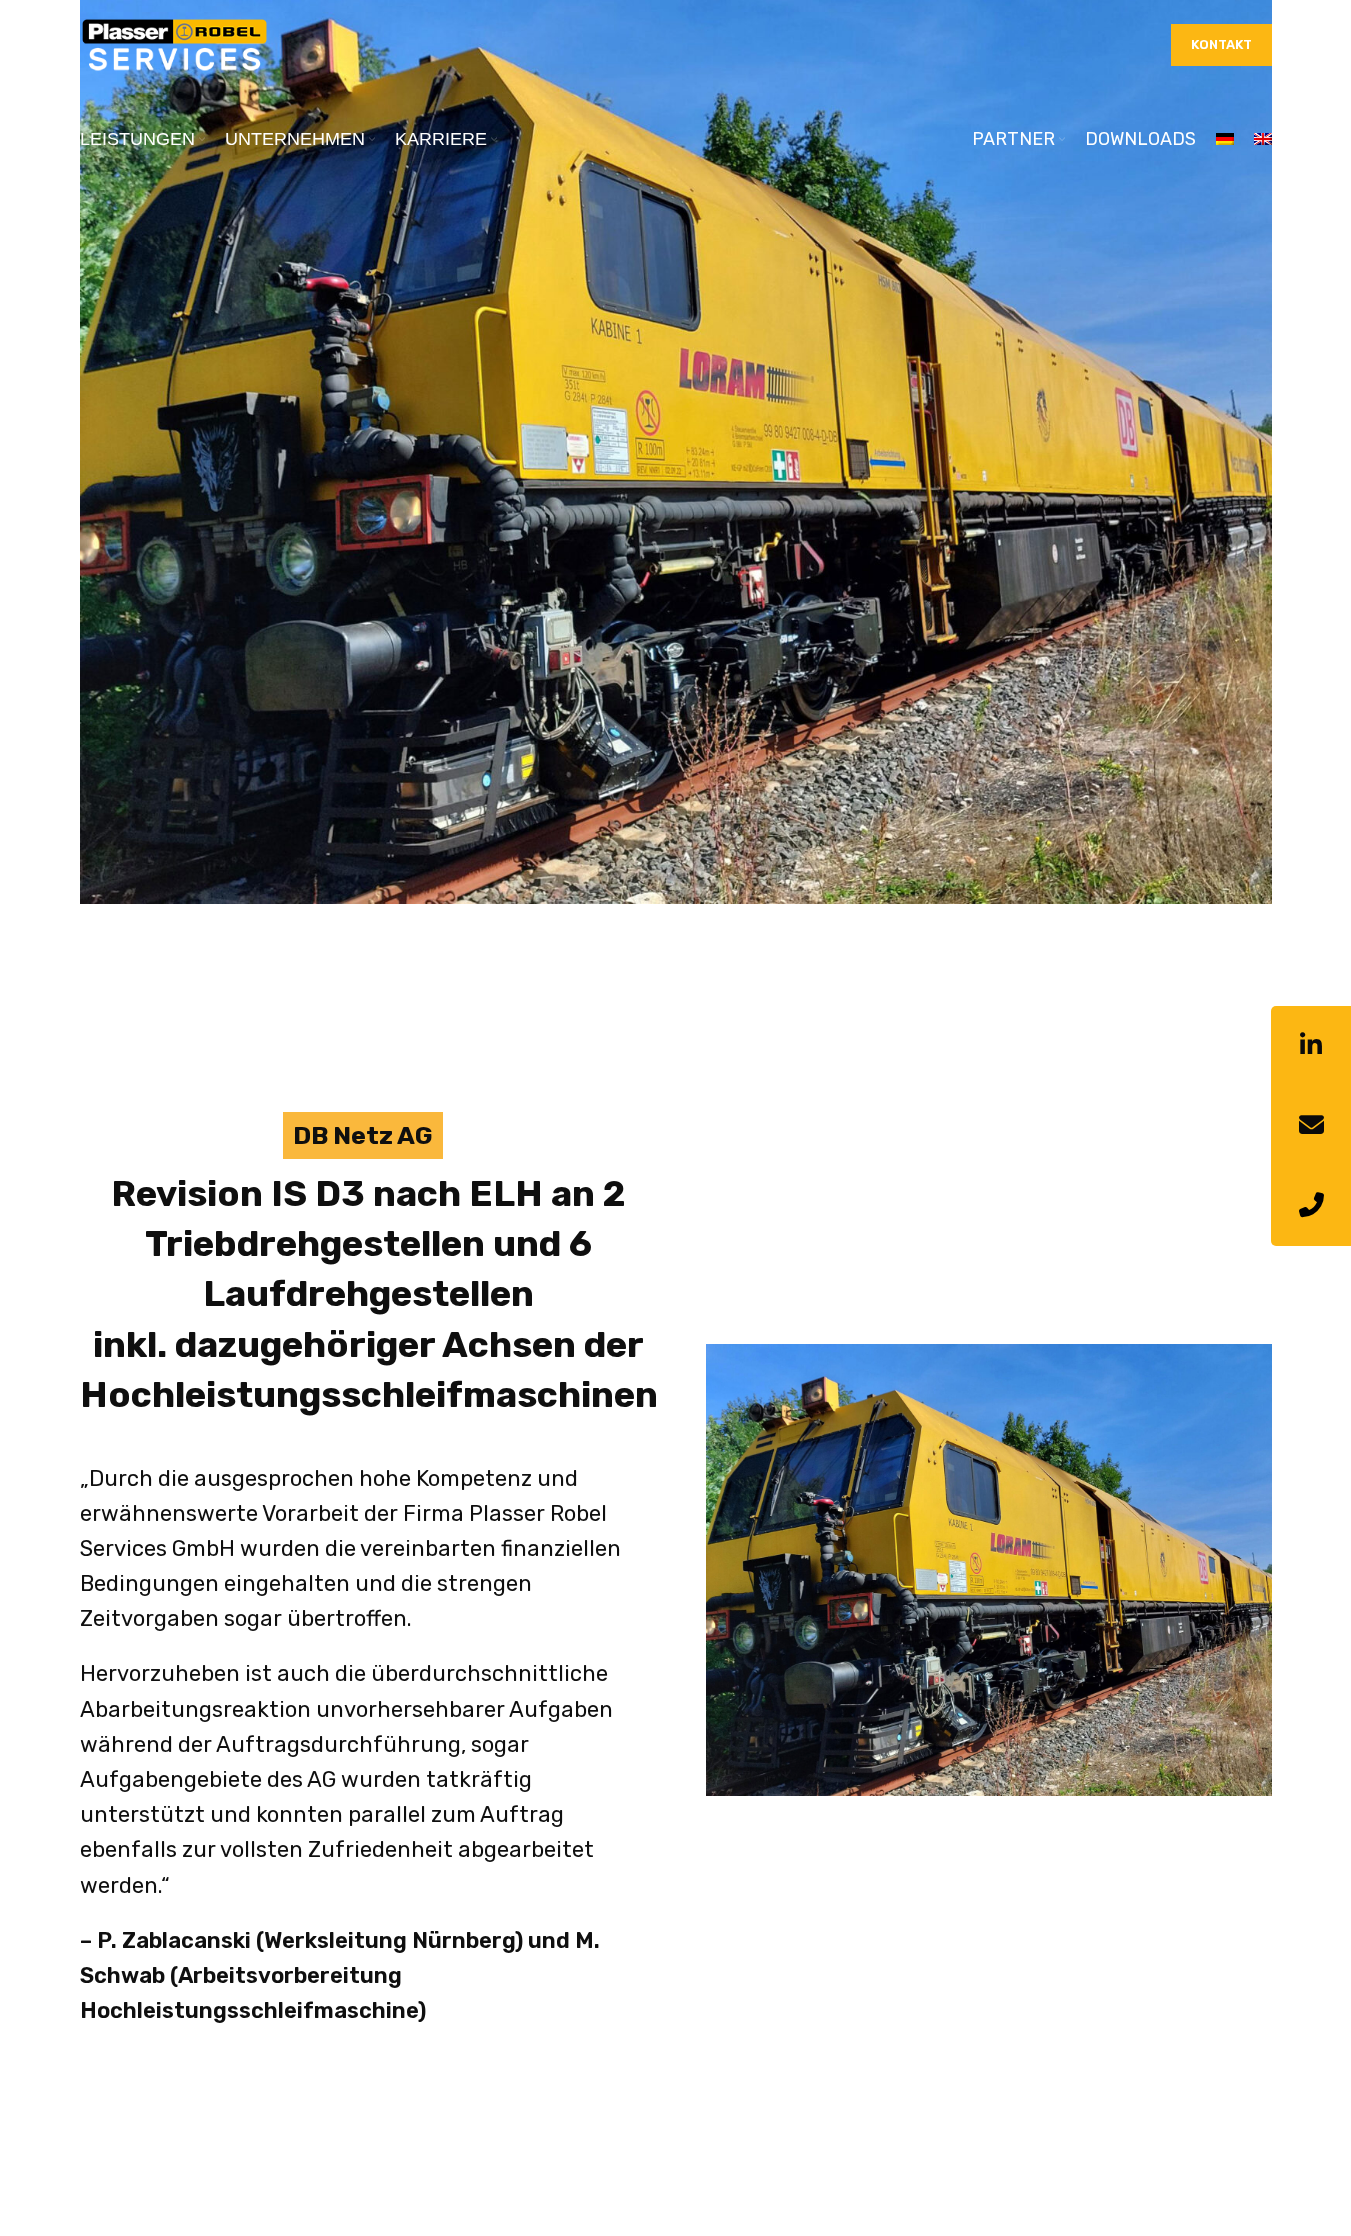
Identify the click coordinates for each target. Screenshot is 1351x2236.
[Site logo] (175, 43)
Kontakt (1221, 44)
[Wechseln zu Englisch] (1263, 140)
